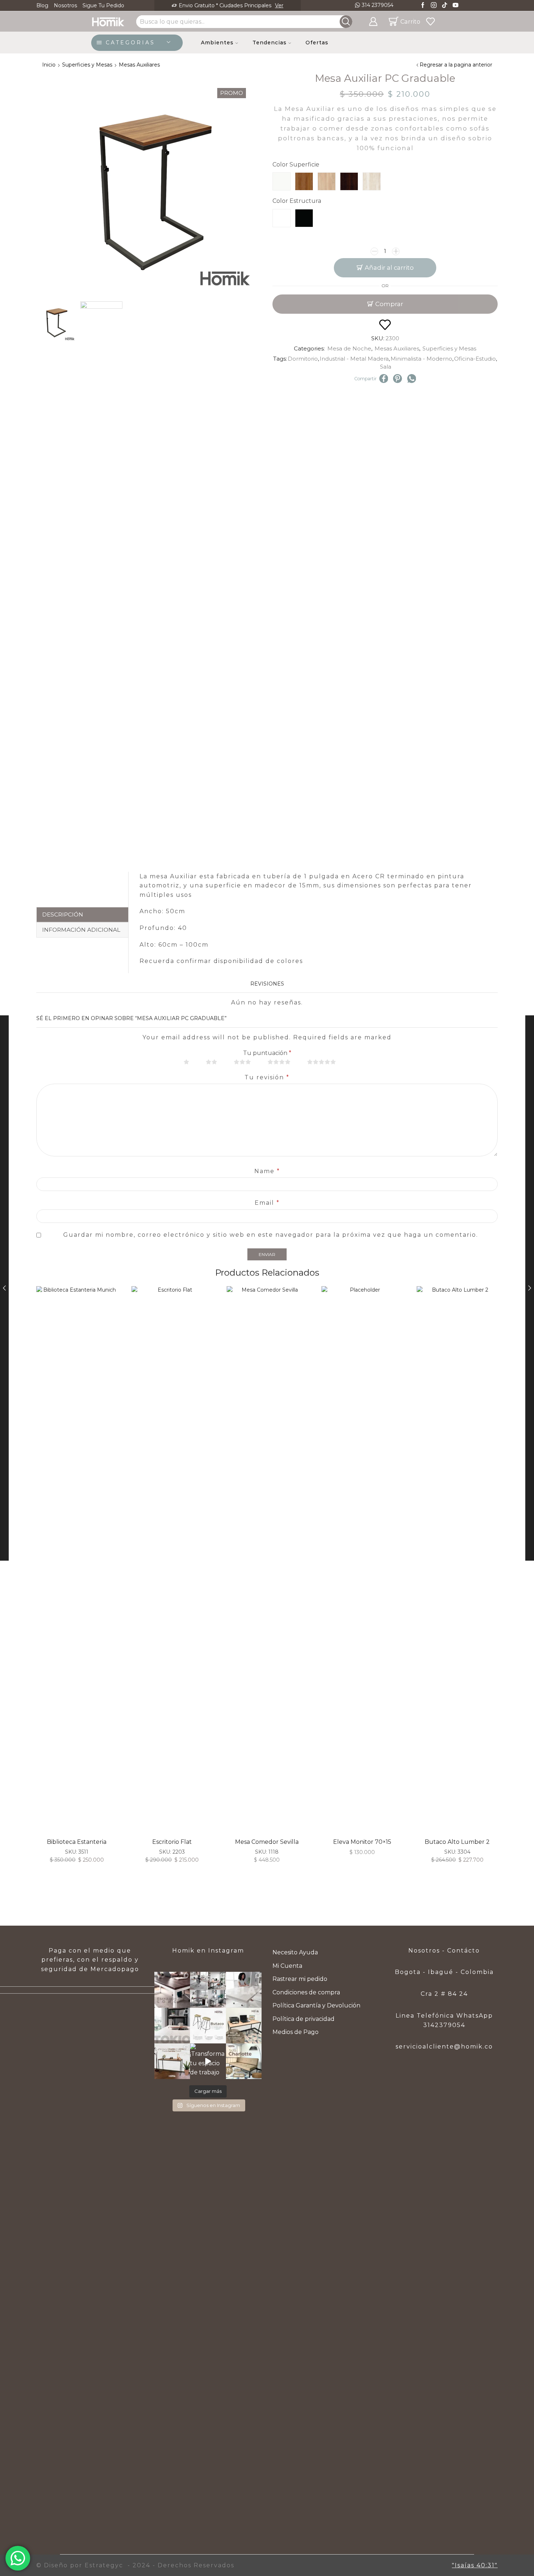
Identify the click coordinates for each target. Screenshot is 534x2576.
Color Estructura (297, 201)
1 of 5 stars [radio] (191, 1062)
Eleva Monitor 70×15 (362, 1842)
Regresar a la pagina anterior (456, 65)
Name (267, 1171)
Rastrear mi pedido (300, 1979)
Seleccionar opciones (84, 1562)
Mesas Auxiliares (139, 65)
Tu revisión (267, 1077)
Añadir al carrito (389, 268)
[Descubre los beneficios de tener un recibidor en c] (172, 2061)
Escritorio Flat (172, 1842)
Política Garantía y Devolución (316, 2005)
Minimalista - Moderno (421, 359)
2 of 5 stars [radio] (216, 1062)
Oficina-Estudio (475, 359)
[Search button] (346, 22)
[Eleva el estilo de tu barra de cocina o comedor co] (208, 2026)
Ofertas (317, 43)
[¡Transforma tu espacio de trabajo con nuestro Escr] (208, 2061)
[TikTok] (445, 6)
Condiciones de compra (306, 1992)
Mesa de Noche (349, 348)
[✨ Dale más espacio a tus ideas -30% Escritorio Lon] (172, 1990)
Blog (42, 5)
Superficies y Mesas (87, 65)
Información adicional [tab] (81, 930)
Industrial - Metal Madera (354, 359)
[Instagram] (434, 6)
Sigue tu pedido (103, 5)
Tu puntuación (267, 1053)
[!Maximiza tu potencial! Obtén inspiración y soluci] (244, 2026)
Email (267, 1203)
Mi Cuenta (287, 1966)
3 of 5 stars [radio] (247, 1062)
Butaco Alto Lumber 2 (457, 1842)
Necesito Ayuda (295, 1952)
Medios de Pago (296, 2032)
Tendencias (270, 43)
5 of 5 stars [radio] (326, 1062)
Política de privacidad (304, 2019)
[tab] (82, 915)
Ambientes (217, 43)
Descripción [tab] (63, 914)
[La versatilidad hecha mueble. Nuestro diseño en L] (244, 1990)
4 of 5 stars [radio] (284, 1062)
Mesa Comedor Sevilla (267, 1842)
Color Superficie (296, 164)
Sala (386, 367)
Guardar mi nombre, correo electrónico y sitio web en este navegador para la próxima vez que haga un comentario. (271, 1235)
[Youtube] (456, 6)
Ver (261, 5)
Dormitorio (303, 359)
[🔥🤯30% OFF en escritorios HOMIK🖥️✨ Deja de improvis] (208, 1990)
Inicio (49, 65)
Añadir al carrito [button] (369, 1562)
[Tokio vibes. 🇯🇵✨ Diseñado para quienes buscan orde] (172, 2026)
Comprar (389, 304)
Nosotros (65, 5)
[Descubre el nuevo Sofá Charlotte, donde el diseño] (244, 2061)
